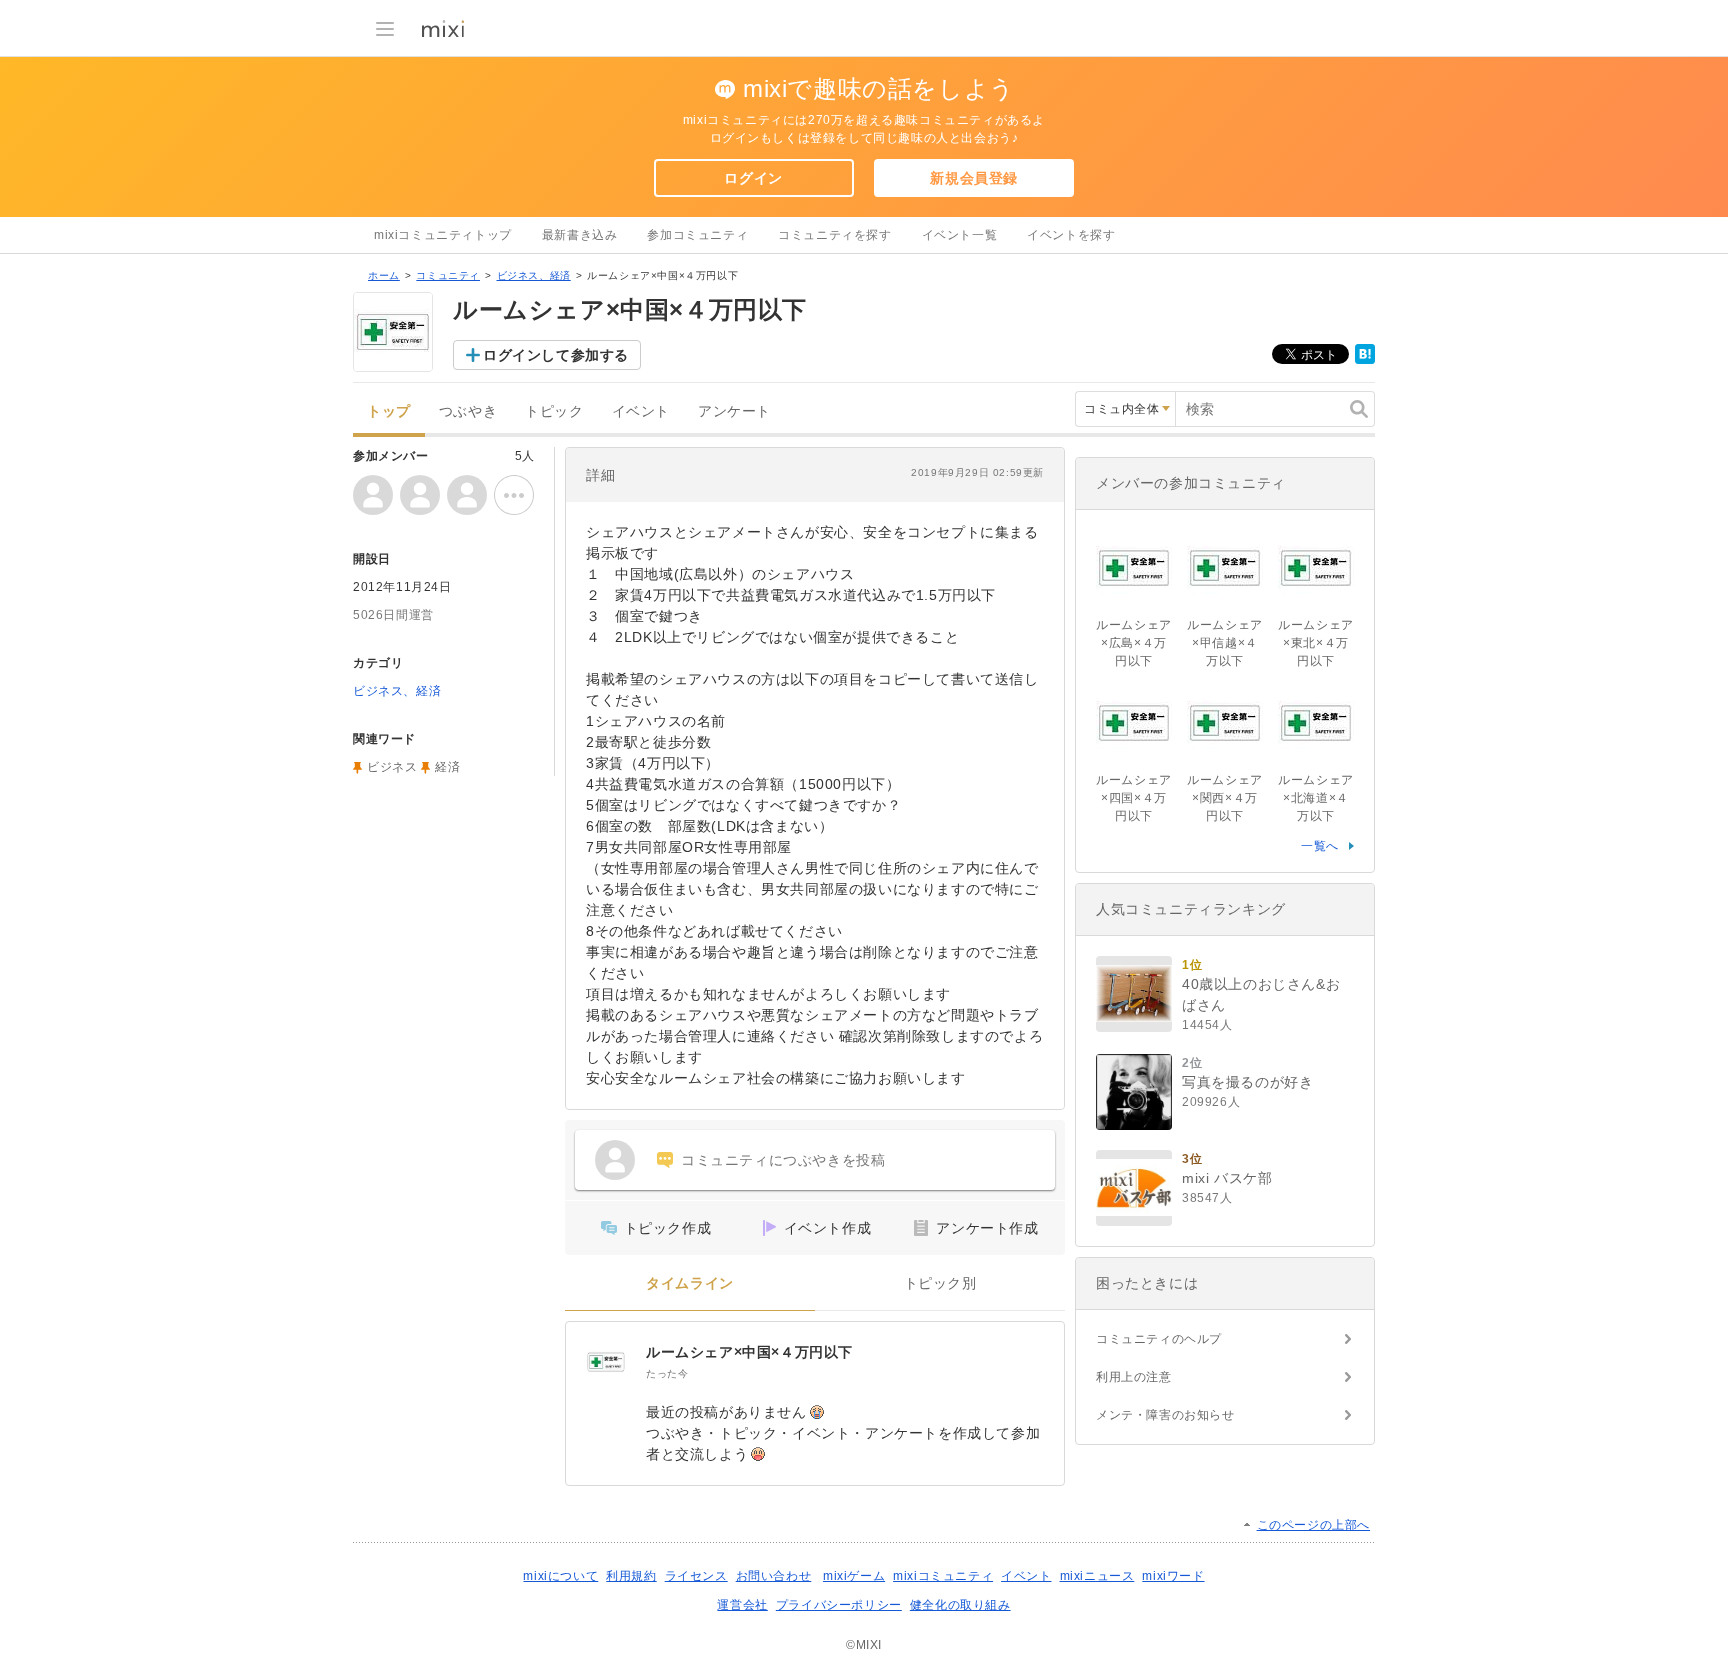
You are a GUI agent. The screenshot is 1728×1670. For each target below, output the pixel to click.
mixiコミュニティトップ (443, 235)
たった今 (667, 1373)
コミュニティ (448, 275)
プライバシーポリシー (839, 1605)
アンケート (734, 411)
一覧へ (1320, 846)
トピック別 (940, 1283)
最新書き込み (580, 235)
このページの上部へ (1313, 1525)
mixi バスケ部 (1227, 1178)
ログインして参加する (556, 355)
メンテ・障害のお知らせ (1165, 1415)
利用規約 (631, 1576)
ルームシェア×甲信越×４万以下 (1225, 643)
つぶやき (468, 411)
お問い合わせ (774, 1576)
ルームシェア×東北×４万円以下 (1316, 643)
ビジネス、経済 (534, 275)
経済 (447, 767)
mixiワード (1173, 1576)
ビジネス (392, 767)
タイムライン (690, 1283)
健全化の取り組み (960, 1605)
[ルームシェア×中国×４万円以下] (606, 1362)
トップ (389, 411)
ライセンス (696, 1576)
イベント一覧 (960, 235)
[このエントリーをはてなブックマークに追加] (1365, 360)
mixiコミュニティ (943, 1576)
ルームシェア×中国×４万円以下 (749, 1352)
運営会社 (742, 1605)
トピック (554, 411)
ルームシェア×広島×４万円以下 (1134, 643)
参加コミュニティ (697, 235)
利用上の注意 (1134, 1377)
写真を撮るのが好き (1247, 1082)
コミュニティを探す (834, 235)
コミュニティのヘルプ (1159, 1339)
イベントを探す (1071, 235)
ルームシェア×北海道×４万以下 (1316, 798)
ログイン (753, 178)
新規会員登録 (974, 178)
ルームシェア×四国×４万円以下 (1134, 798)
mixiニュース (1097, 1576)
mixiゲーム (854, 1576)
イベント (641, 411)
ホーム (384, 275)
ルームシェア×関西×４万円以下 (1225, 798)
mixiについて (560, 1576)
